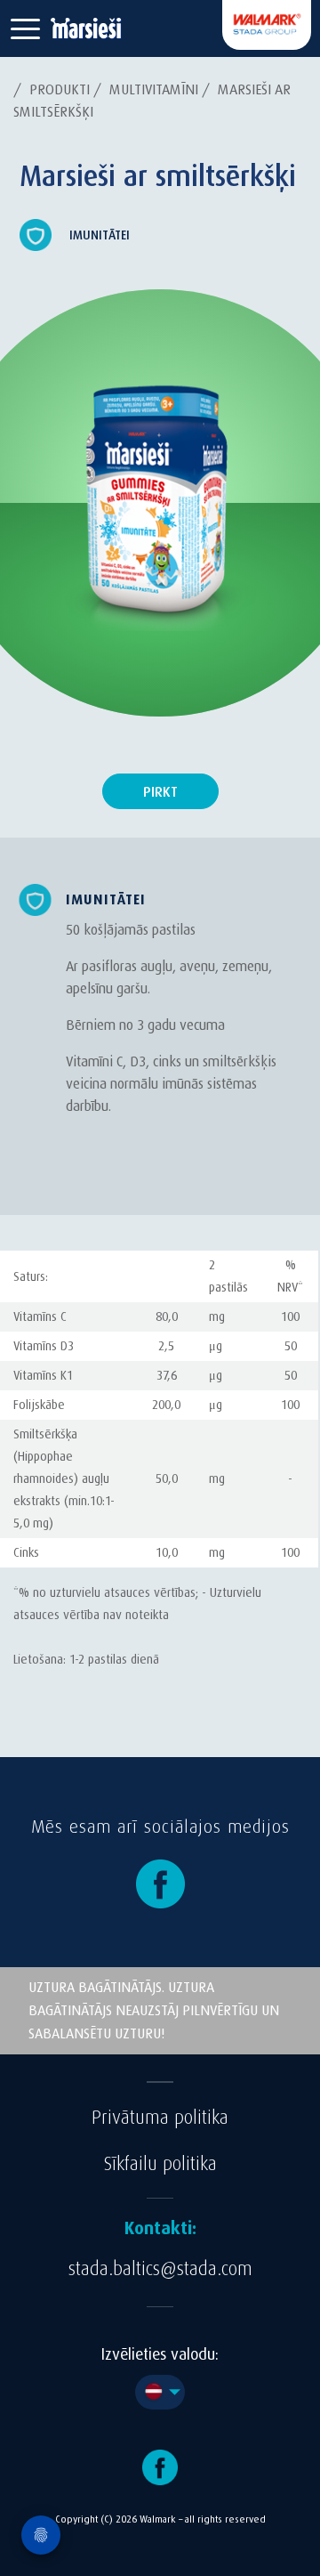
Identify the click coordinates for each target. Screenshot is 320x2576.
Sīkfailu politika (160, 2164)
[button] (25, 29)
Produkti (60, 89)
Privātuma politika (160, 2118)
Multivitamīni (154, 89)
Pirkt (160, 792)
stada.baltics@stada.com (160, 2269)
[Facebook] (160, 1883)
